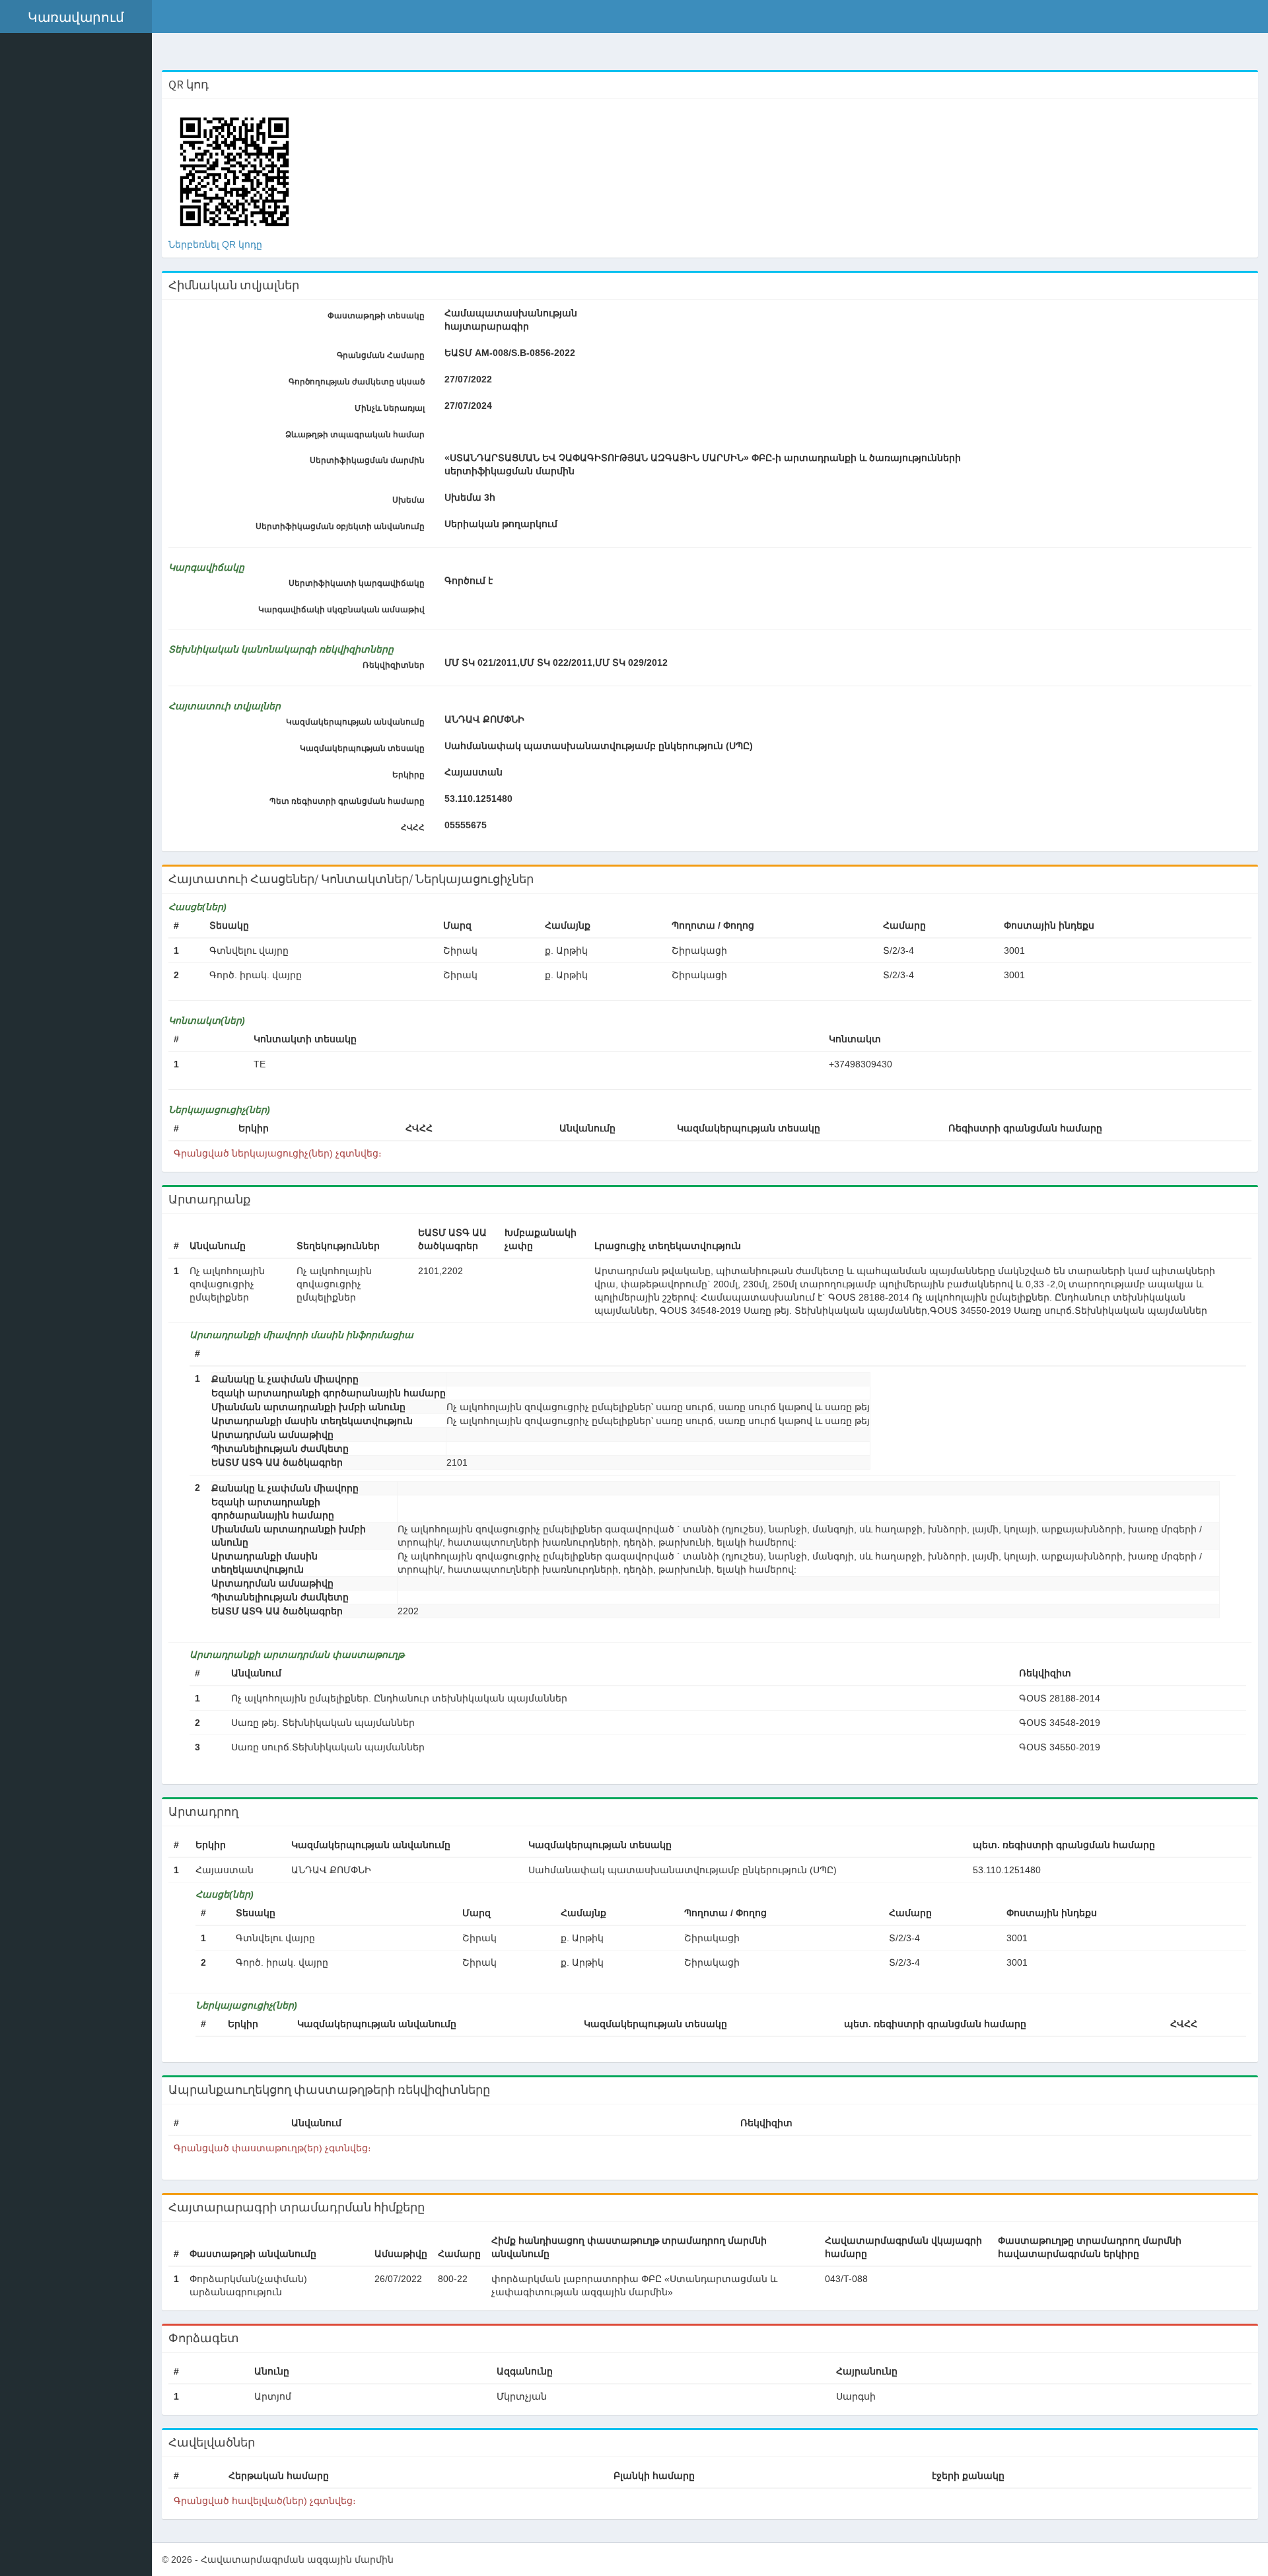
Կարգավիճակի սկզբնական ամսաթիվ (341, 610)
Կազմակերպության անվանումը (355, 722)
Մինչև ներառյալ (390, 408)
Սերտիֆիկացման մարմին (367, 460)
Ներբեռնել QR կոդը (215, 244)
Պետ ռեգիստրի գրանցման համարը (347, 801)
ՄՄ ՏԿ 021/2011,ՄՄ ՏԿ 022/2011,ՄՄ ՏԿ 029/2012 (556, 662)
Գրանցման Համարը (381, 355)
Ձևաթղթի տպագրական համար (355, 435)
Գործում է (469, 581)
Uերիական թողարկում (501, 524)
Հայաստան (474, 772)
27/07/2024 (468, 406)
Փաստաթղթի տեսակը (376, 316)
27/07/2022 (468, 379)
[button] (76, 17)
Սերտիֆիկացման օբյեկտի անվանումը (340, 526)
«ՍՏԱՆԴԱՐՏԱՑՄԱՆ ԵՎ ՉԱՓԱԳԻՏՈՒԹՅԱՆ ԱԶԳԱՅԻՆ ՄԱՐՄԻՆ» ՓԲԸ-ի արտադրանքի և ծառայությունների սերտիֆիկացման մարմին (703, 464)
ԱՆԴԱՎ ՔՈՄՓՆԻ (484, 719)
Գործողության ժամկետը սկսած (357, 382)
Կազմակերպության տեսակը (362, 748)
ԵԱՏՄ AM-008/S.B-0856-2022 (510, 353)
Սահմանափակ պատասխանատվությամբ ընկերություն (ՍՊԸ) (599, 746)
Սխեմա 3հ (470, 497)
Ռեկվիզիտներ (394, 665)
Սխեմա (408, 500)
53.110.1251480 (478, 799)
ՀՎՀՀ (413, 828)
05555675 (466, 825)
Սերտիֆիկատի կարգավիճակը (357, 583)
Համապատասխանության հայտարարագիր (511, 320)
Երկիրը (408, 775)
